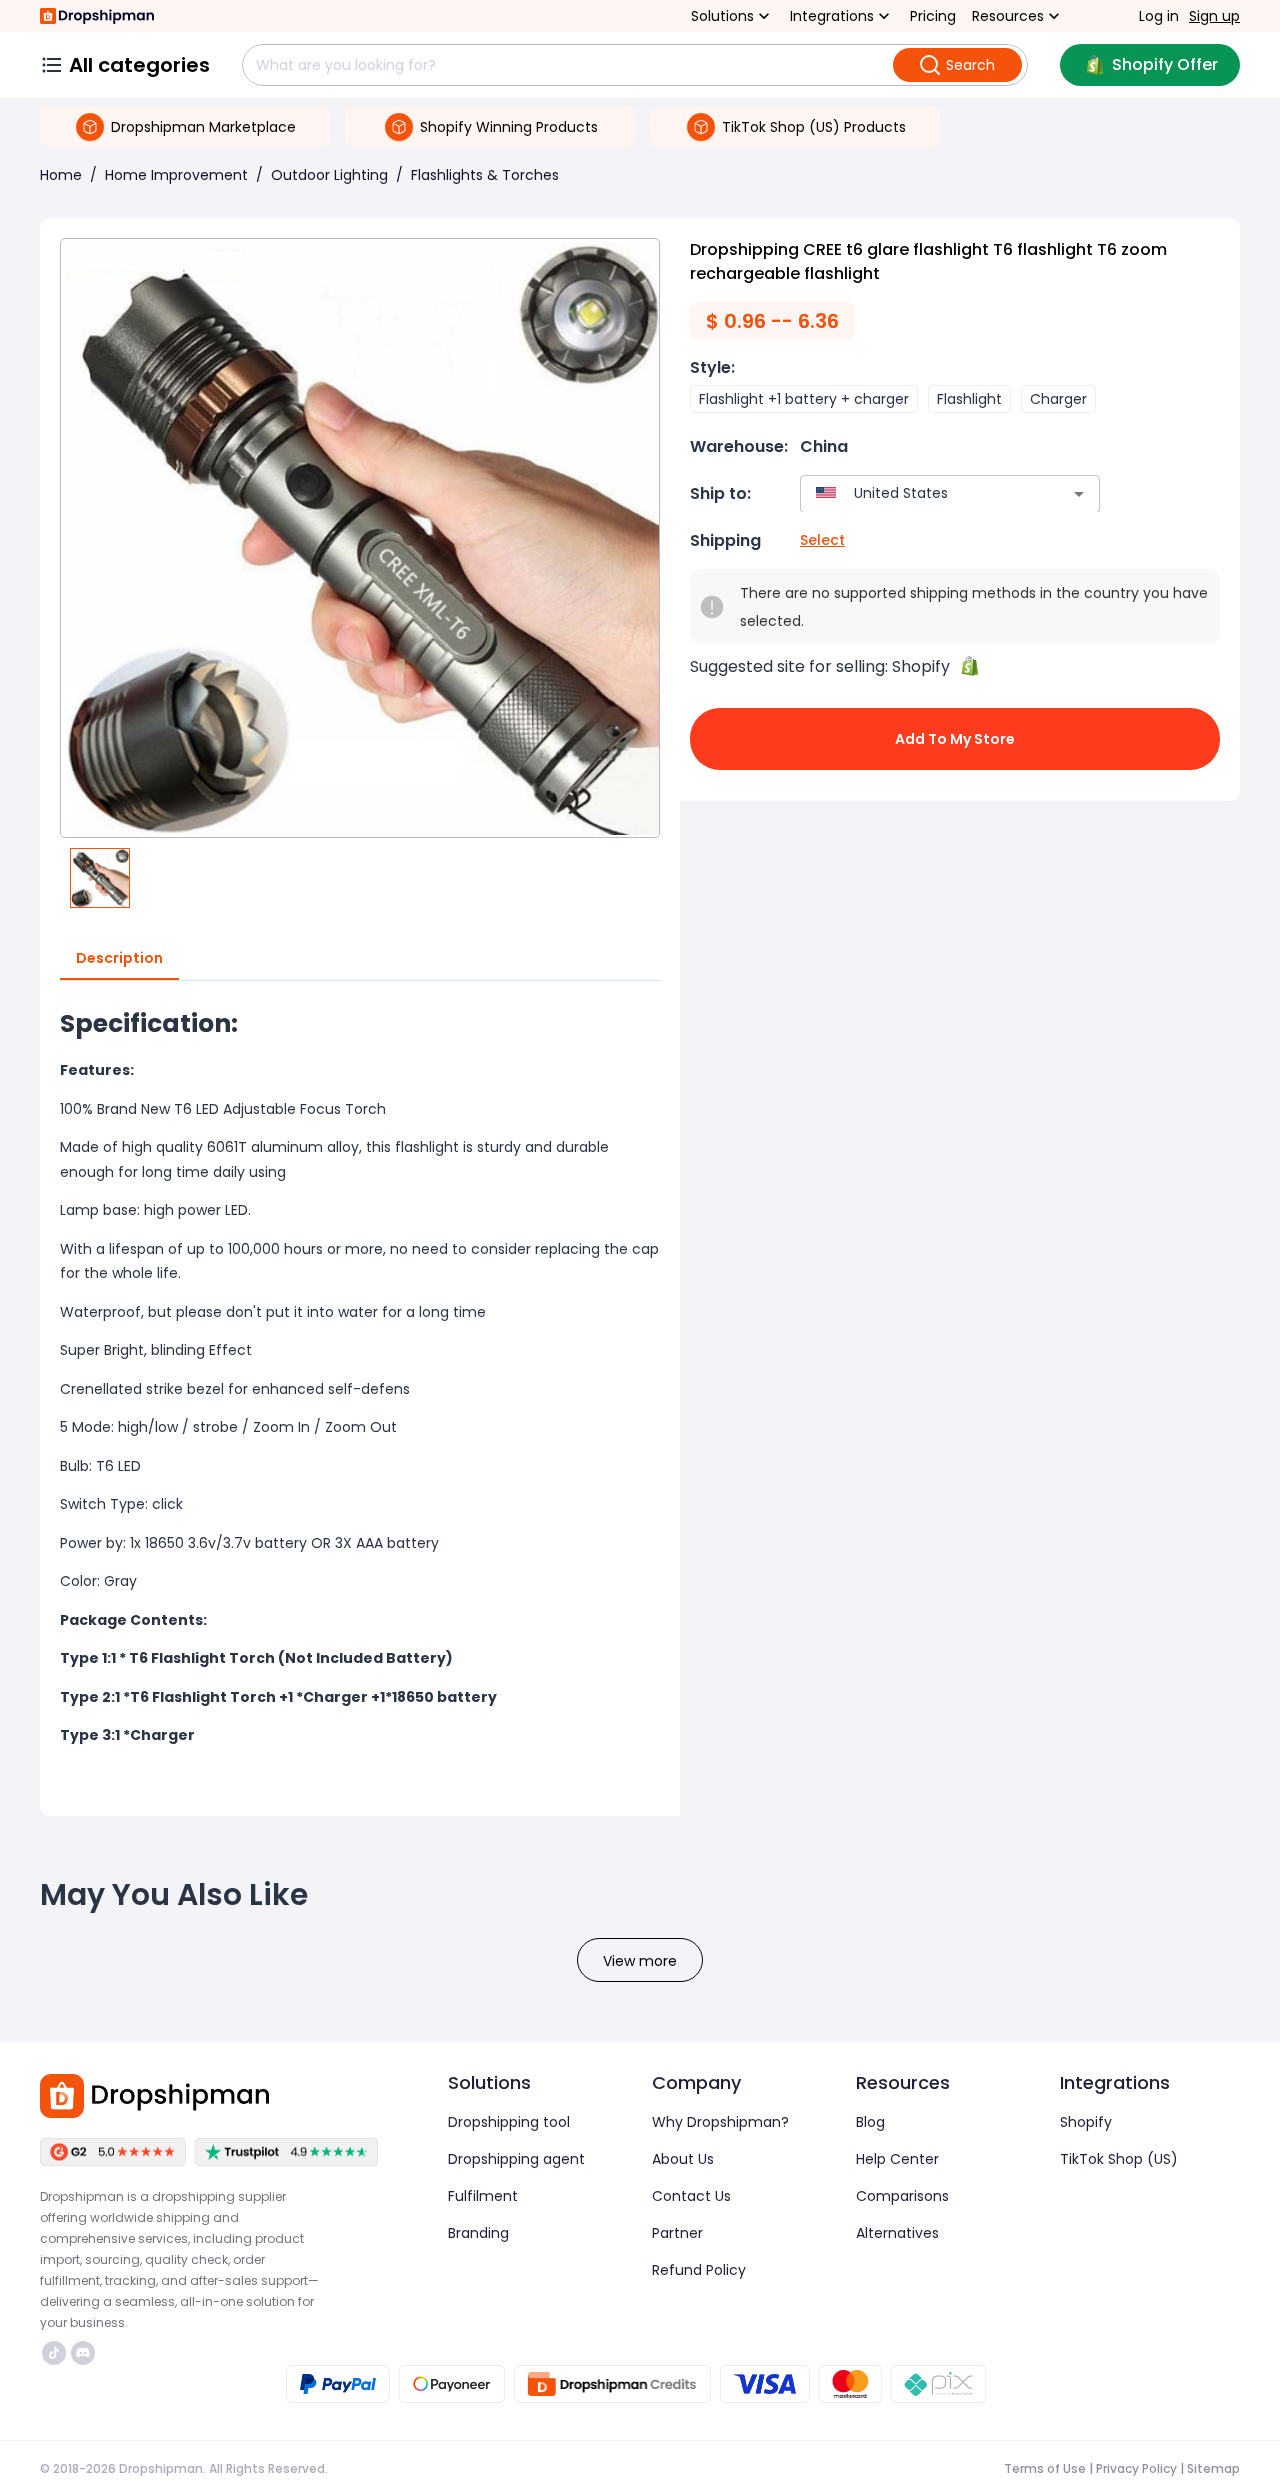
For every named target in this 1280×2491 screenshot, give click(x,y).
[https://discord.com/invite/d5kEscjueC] (83, 2353)
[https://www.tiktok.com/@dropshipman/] (54, 2353)
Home (61, 175)
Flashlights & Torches (485, 175)
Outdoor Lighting (329, 175)
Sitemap (1213, 2468)
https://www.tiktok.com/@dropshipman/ (56, 2353)
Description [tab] (119, 958)
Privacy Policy (1136, 2468)
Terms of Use (1045, 2468)
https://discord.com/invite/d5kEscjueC (85, 2353)
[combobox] (920, 493)
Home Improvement (176, 175)
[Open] (1079, 494)
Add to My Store (955, 739)
